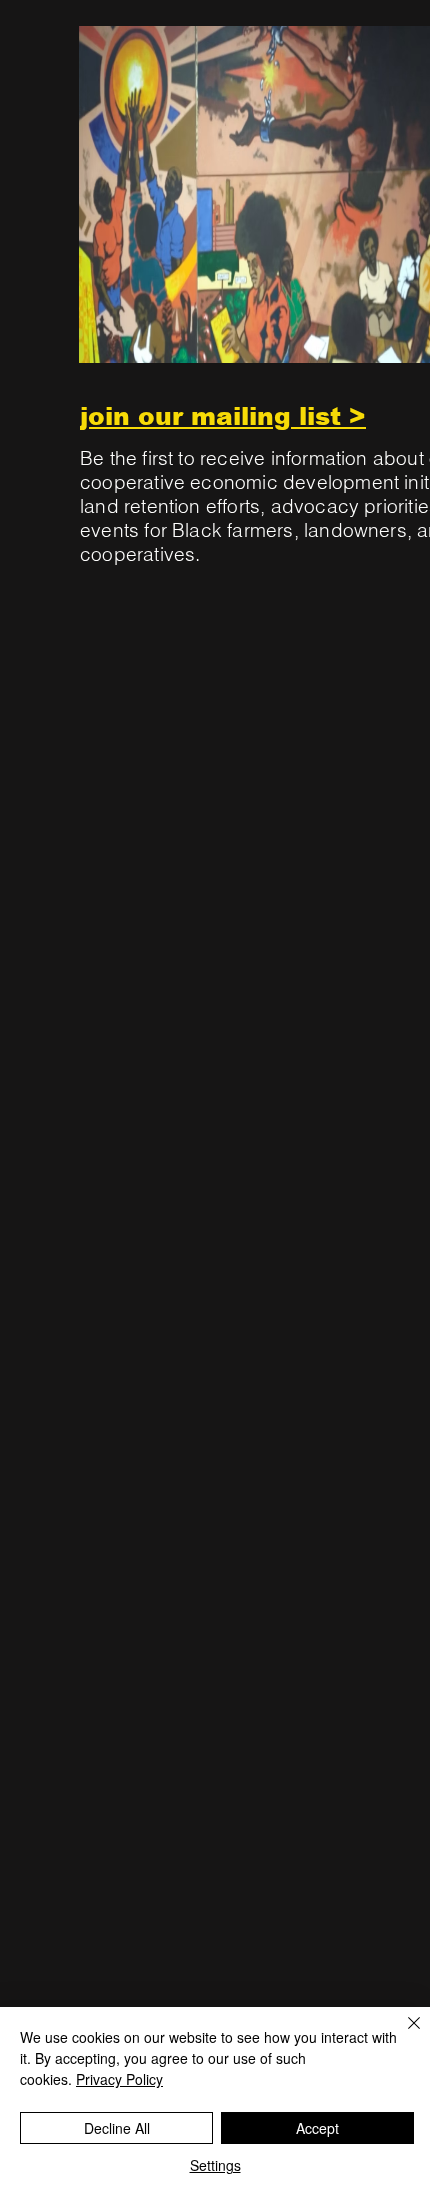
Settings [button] (215, 2165)
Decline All (117, 2128)
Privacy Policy (119, 2079)
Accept (317, 2128)
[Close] (402, 2035)
